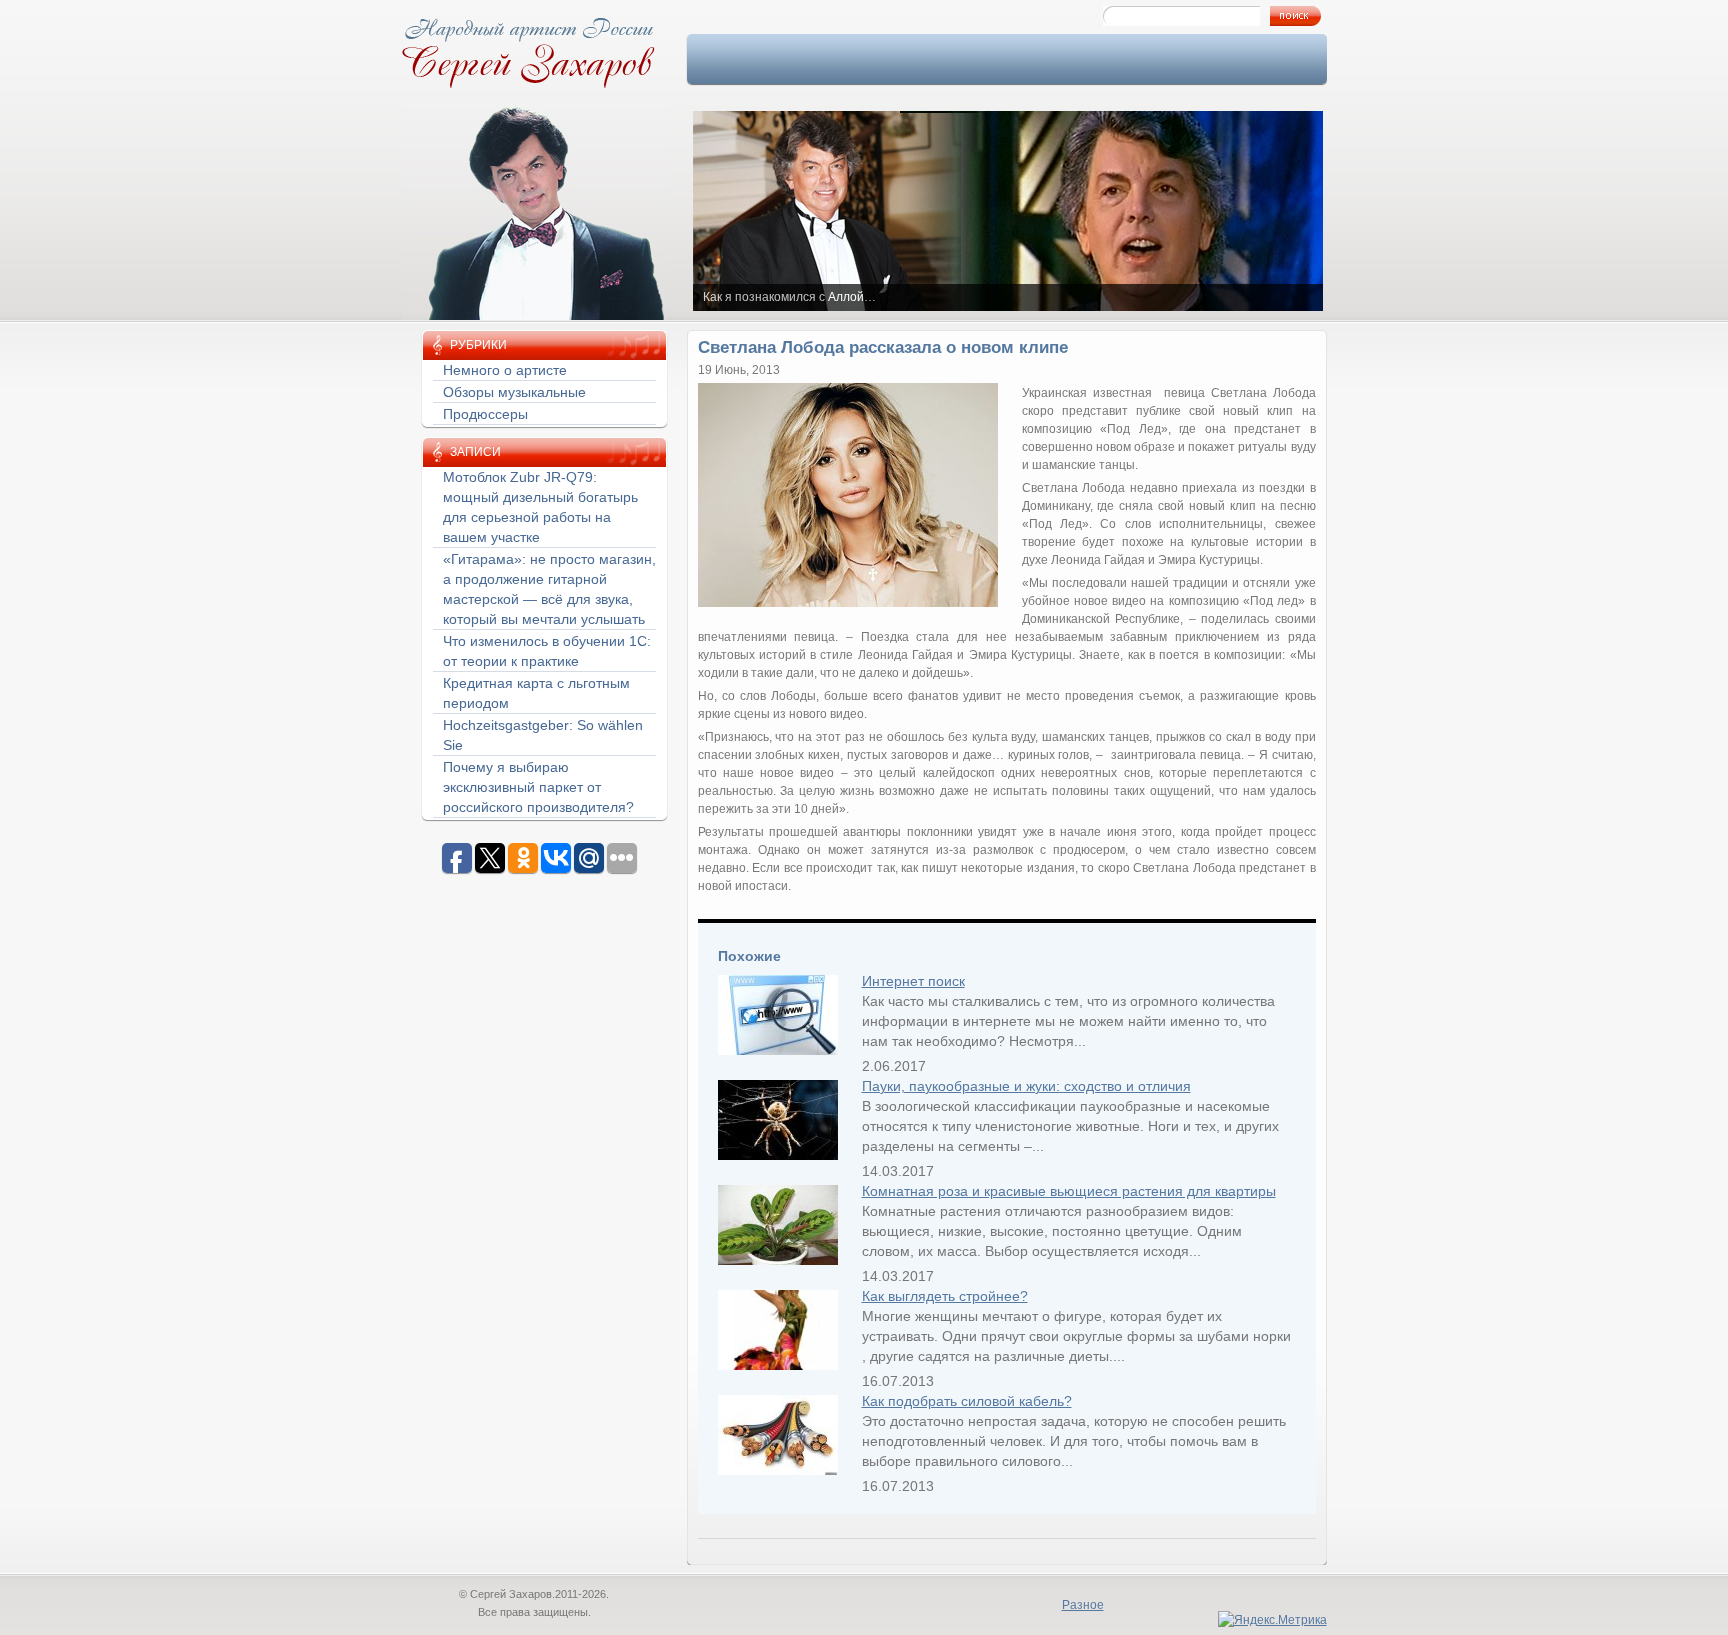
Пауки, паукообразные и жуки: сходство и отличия (1026, 1086)
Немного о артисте (505, 370)
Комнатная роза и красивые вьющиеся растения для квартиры (1069, 1191)
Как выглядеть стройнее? (945, 1296)
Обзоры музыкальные (514, 392)
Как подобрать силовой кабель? (967, 1401)
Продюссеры (485, 414)
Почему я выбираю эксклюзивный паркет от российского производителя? (538, 787)
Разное (1083, 1605)
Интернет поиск (913, 981)
